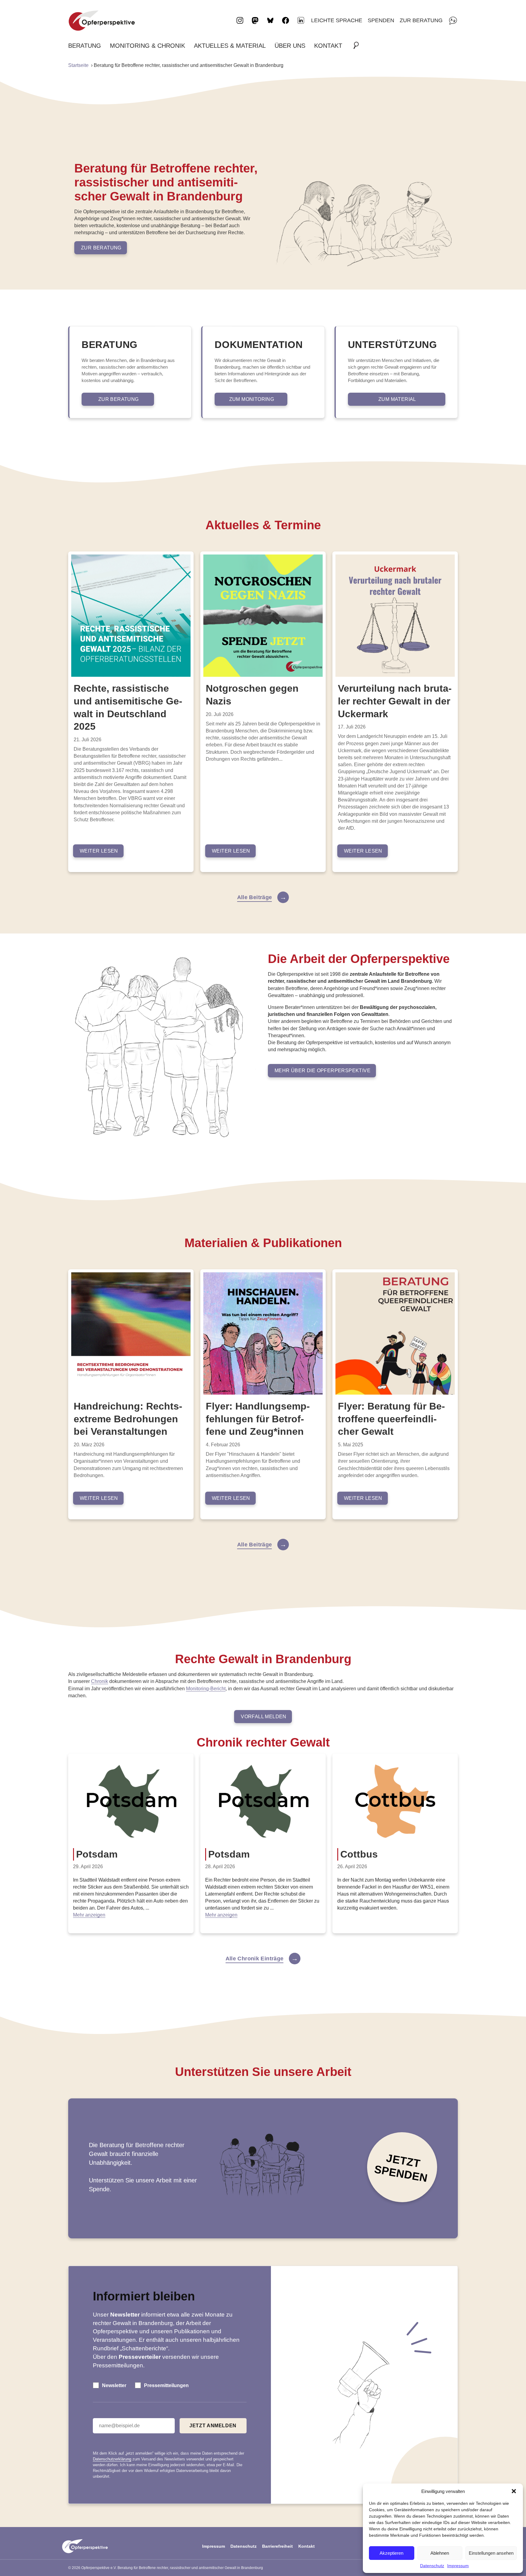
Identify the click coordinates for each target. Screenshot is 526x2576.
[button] (514, 2491)
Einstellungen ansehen (491, 2553)
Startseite (78, 65)
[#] (358, 46)
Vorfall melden (264, 1717)
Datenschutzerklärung (112, 2459)
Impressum (458, 2566)
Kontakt (328, 46)
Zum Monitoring (252, 399)
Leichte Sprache (337, 20)
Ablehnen (440, 2553)
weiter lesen (99, 851)
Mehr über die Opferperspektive (323, 1071)
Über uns (290, 46)
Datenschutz (432, 2566)
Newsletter (114, 2385)
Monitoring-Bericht (206, 1689)
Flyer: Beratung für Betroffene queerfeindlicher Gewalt (391, 1419)
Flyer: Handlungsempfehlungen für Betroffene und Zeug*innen (258, 1419)
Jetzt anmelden (213, 2426)
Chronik (100, 1681)
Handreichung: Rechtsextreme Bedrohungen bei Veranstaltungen (128, 1419)
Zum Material (397, 399)
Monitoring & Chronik (147, 46)
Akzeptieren (391, 2553)
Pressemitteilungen (166, 2385)
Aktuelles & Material (230, 46)
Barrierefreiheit (277, 2546)
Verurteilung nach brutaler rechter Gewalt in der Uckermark (395, 701)
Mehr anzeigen (89, 1915)
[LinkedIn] (301, 20)
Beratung (85, 46)
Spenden (381, 20)
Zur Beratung (421, 20)
